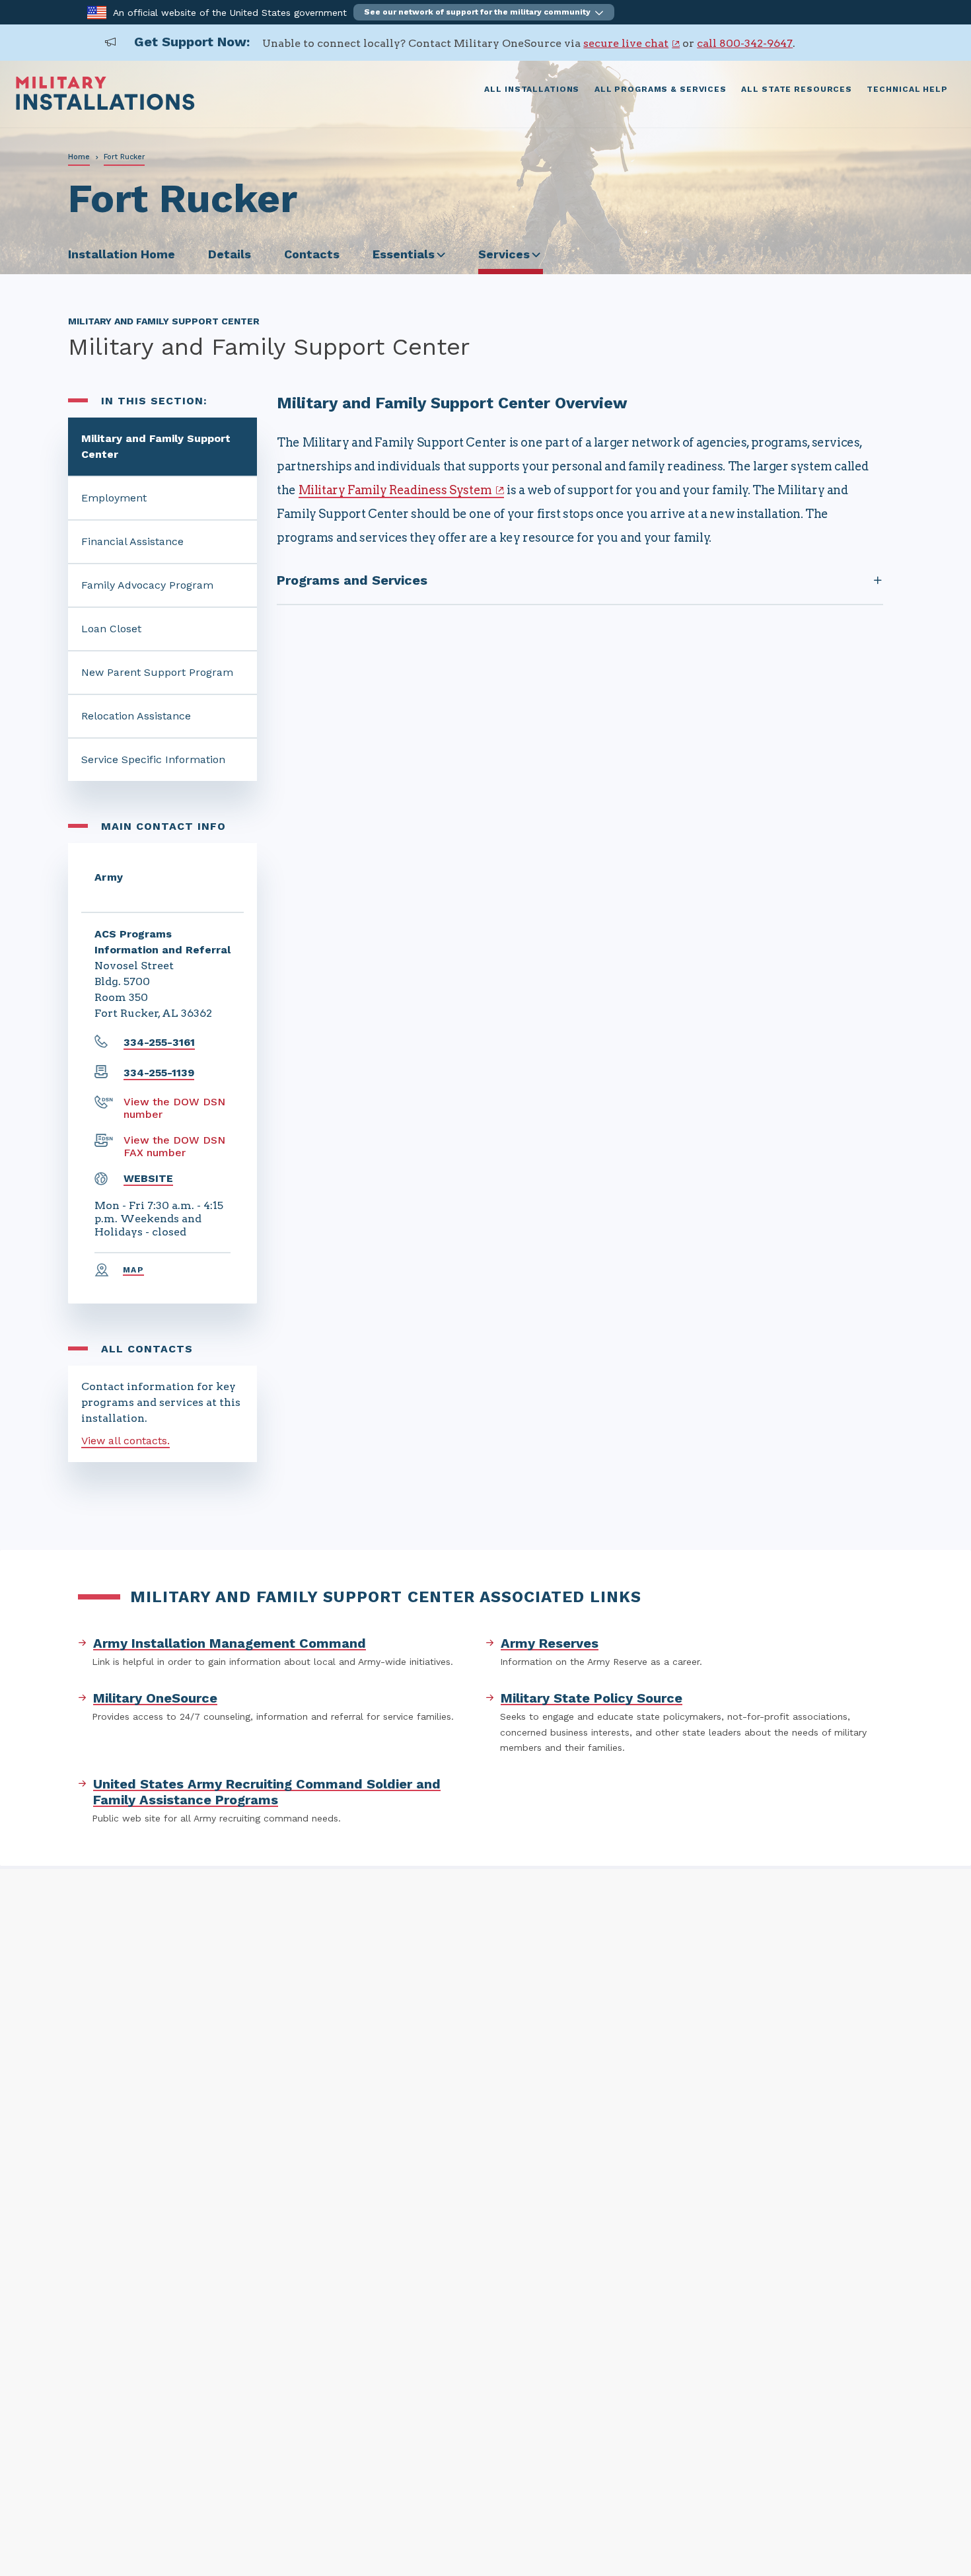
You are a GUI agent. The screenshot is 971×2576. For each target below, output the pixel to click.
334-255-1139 (159, 1073)
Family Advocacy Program (147, 585)
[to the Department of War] (97, 12)
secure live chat (626, 43)
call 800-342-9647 (745, 43)
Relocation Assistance (136, 716)
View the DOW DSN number (174, 1108)
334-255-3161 (159, 1042)
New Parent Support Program (157, 672)
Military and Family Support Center (156, 446)
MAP (133, 1270)
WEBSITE (148, 1178)
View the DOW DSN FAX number (174, 1146)
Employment (114, 498)
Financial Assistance (132, 541)
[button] (484, 12)
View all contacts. (126, 1441)
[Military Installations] (105, 107)
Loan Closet (111, 629)
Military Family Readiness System (395, 490)
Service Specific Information (153, 759)
